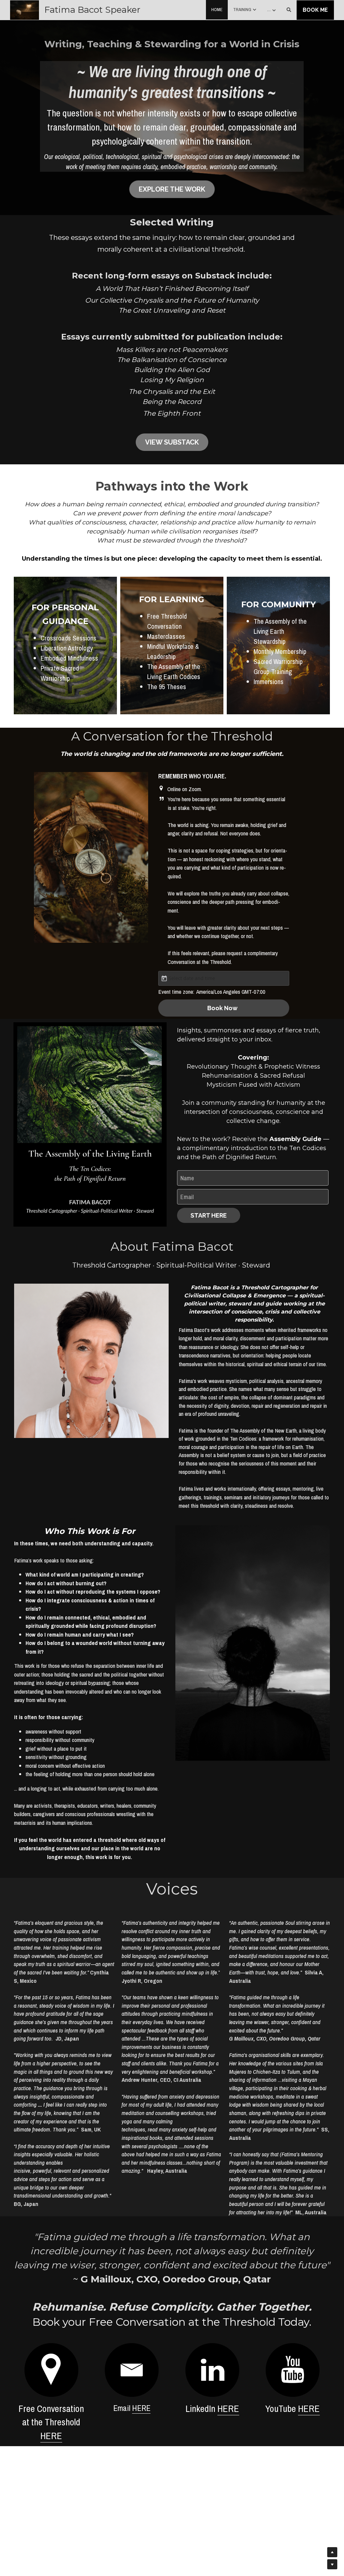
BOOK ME (315, 10)
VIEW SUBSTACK (172, 435)
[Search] (289, 10)
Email (187, 1190)
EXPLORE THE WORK (172, 183)
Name (187, 1171)
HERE (51, 2425)
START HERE (209, 1208)
